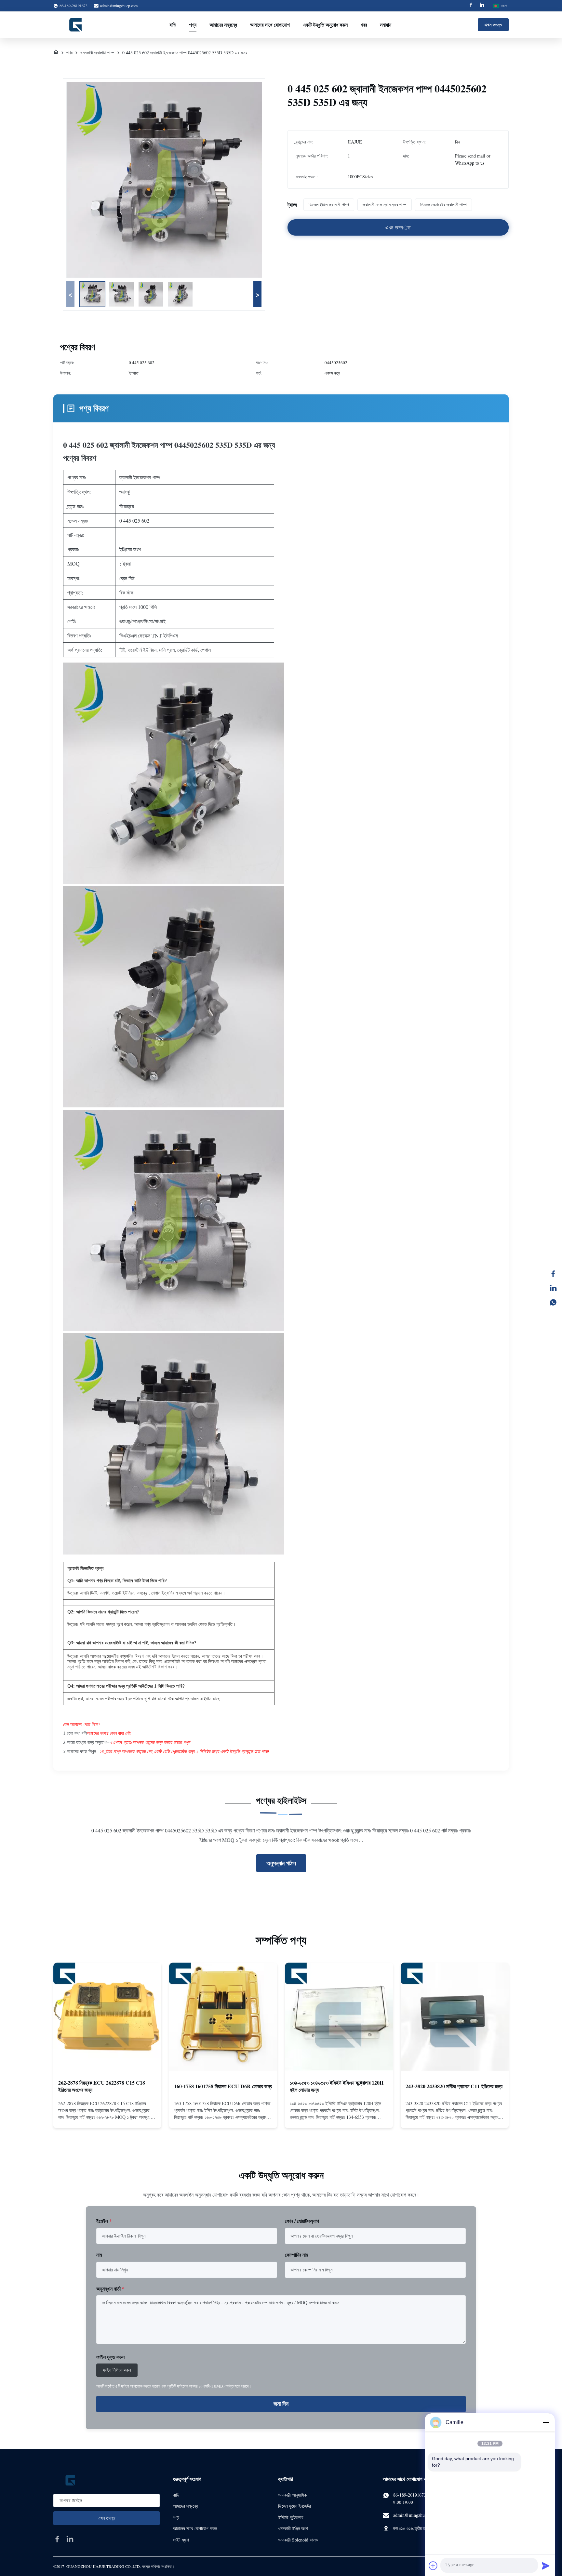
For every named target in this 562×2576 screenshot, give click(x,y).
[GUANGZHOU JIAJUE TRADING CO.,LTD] (76, 25)
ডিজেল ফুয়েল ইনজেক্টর (294, 2506)
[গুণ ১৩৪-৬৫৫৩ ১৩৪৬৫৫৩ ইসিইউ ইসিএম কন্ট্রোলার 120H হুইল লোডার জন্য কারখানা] (339, 2017)
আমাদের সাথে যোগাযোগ (270, 25)
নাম (99, 2255)
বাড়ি (173, 25)
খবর (364, 25)
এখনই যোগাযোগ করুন (107, 2117)
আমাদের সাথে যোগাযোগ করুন (195, 2528)
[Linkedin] (482, 6)
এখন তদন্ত (493, 25)
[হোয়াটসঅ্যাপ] (553, 1302)
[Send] (546, 2566)
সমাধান (386, 25)
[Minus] (546, 2422)
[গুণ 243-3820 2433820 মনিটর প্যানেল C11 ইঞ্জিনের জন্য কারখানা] (455, 2017)
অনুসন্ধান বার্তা (110, 2288)
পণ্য (193, 25)
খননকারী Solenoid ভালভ (298, 2540)
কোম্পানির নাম (296, 2255)
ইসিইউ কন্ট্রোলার (291, 2517)
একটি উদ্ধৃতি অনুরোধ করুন (325, 25)
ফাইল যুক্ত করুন (110, 2357)
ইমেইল (104, 2221)
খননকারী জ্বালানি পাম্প (97, 53)
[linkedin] (70, 2539)
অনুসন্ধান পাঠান (281, 1863)
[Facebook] (471, 6)
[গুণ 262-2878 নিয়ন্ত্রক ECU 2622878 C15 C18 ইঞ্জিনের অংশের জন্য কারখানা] (107, 2017)
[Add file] (433, 2566)
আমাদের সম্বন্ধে (223, 25)
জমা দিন (281, 2404)
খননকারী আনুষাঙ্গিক (292, 2495)
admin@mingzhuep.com (119, 6)
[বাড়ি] (56, 53)
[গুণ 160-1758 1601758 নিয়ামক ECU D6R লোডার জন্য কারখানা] (223, 2017)
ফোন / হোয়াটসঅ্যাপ (302, 2221)
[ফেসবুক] (553, 1274)
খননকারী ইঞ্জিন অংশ (293, 2528)
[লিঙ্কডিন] (553, 1288)
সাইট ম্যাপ (181, 2540)
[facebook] (57, 2539)
